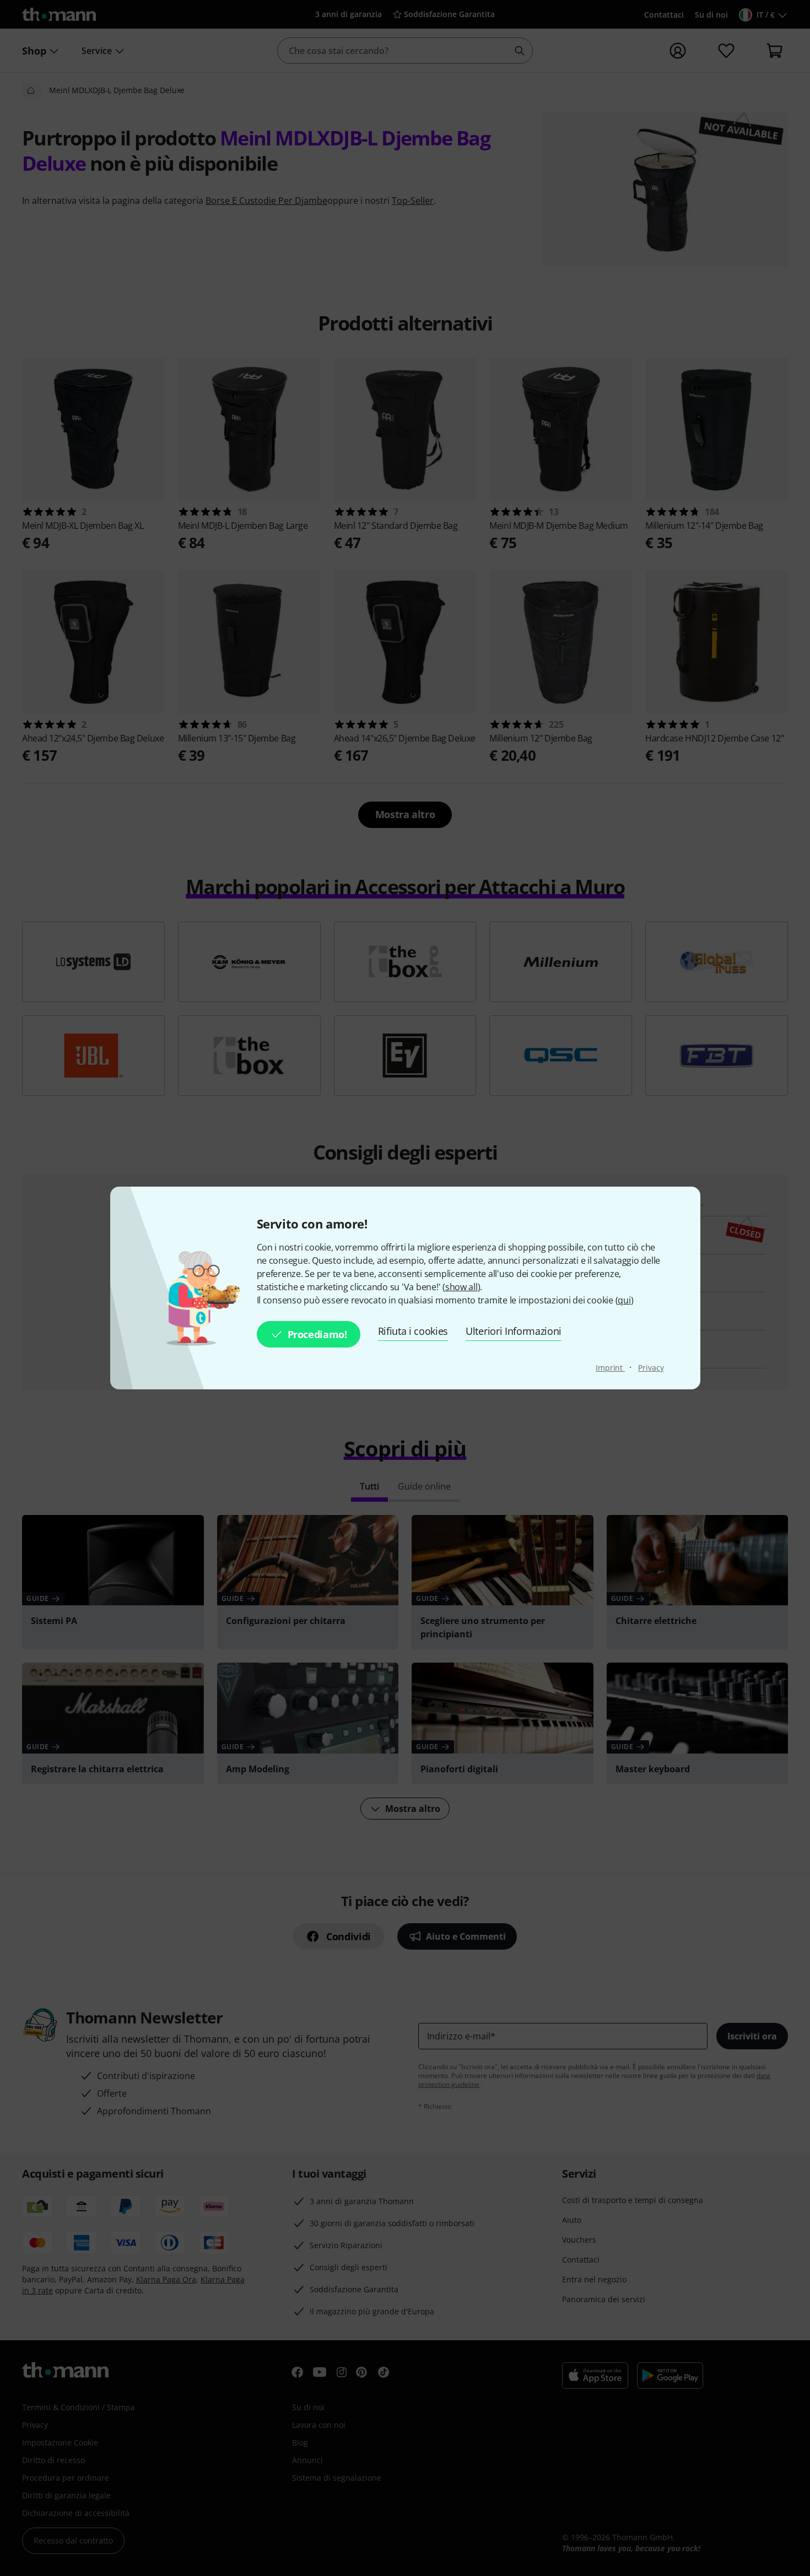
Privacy (651, 1368)
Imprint (610, 1368)
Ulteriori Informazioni (514, 1331)
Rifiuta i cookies (413, 1331)
